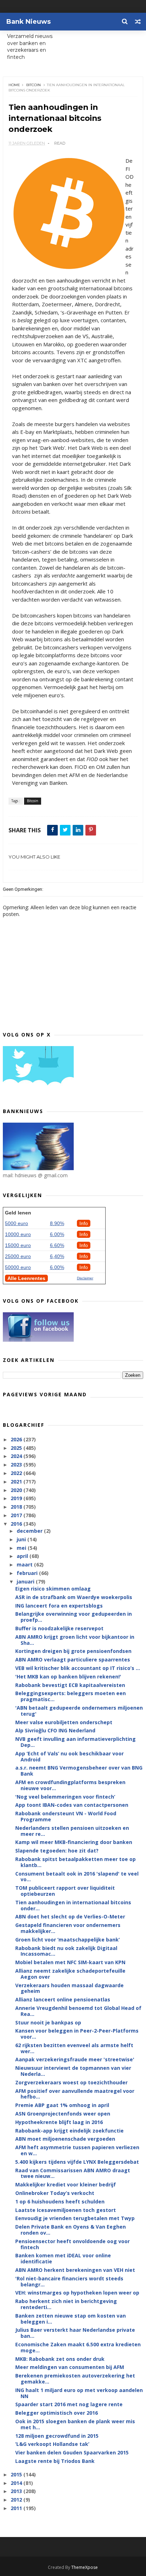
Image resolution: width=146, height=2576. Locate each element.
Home (14, 85)
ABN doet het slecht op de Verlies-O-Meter (70, 1916)
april (23, 1556)
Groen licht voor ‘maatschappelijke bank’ (68, 1940)
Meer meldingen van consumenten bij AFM (70, 2367)
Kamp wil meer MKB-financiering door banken (74, 1842)
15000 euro (18, 1245)
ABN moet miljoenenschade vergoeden (65, 2139)
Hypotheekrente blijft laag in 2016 (59, 2122)
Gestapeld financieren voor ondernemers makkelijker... (68, 1928)
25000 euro (18, 1256)
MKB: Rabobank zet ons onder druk (60, 2359)
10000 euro (18, 1234)
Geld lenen (18, 1213)
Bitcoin (33, 85)
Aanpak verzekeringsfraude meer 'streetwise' (75, 2059)
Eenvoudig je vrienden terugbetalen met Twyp (75, 2218)
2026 (17, 1439)
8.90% (57, 1223)
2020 (17, 1490)
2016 (17, 1524)
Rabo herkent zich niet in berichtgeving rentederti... (66, 2304)
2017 (17, 1515)
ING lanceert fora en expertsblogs (59, 1606)
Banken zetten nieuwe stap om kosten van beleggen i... (71, 2319)
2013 (17, 2491)
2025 (17, 1448)
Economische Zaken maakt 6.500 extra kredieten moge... (78, 2347)
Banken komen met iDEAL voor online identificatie (63, 2258)
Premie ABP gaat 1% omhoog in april (62, 2105)
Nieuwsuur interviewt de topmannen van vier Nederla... (73, 2071)
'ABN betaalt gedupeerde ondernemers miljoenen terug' (79, 1711)
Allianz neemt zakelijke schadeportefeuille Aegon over (70, 1974)
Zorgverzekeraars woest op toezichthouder (71, 2082)
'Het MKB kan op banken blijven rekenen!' (68, 1677)
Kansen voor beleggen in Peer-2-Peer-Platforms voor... (77, 2034)
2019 (17, 1498)
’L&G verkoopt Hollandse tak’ (52, 2444)
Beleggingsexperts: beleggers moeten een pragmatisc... (71, 1696)
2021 (17, 1482)
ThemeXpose (85, 2567)
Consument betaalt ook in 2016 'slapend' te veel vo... (77, 1877)
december (30, 1531)
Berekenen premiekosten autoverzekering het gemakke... (75, 2379)
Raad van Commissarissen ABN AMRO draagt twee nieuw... (73, 2173)
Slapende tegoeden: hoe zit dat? (57, 1851)
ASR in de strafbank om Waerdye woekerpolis (74, 1597)
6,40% (57, 1256)
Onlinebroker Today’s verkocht (55, 2193)
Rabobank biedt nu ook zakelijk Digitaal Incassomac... (66, 1951)
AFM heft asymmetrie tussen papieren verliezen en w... (77, 2150)
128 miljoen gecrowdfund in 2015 (57, 2436)
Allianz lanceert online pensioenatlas (63, 1999)
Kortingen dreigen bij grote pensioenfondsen (73, 1651)
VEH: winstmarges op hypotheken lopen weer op (77, 2293)
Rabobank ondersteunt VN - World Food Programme (66, 1816)
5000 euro (16, 1223)
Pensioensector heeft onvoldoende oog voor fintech (72, 2244)
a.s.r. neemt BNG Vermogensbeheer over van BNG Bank (79, 1771)
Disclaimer (85, 1278)
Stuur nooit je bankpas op (48, 2022)
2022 (17, 1473)
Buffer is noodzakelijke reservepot (59, 1628)
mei (22, 1548)
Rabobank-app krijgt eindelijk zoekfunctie (69, 2131)
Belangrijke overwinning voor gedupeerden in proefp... (74, 1617)
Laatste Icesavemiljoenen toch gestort (66, 2210)
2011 (17, 2508)
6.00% (57, 1234)
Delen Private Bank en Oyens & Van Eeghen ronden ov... (71, 2230)
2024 (17, 1456)
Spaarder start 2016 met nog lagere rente (69, 2404)
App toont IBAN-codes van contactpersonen (72, 1805)
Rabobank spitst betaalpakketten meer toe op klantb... (75, 1862)
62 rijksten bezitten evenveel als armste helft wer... (74, 2048)
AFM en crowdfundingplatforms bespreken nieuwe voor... (70, 1785)
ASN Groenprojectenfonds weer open (63, 2114)
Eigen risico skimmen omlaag (53, 1589)
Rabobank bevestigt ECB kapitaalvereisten (70, 1685)
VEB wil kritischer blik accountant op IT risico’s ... (78, 1668)
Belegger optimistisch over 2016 (57, 2413)
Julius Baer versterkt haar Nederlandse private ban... (75, 2333)
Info (84, 1223)
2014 (17, 2483)
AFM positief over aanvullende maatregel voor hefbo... (75, 2094)
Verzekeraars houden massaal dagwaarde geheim (69, 1988)
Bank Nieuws (29, 22)
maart (25, 1564)
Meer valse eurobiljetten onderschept (64, 1722)
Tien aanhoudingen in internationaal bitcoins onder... (73, 1905)
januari (26, 1582)
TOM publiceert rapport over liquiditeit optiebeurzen (65, 1891)
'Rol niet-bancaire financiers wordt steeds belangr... (69, 2281)
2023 (17, 1465)
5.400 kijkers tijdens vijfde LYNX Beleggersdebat (77, 2162)
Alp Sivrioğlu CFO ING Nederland (55, 1730)
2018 (17, 1507)
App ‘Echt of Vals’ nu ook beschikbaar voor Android (69, 1756)
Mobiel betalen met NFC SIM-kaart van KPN (70, 1962)
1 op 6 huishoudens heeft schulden (60, 2201)
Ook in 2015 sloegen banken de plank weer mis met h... (75, 2424)
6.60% (57, 1245)
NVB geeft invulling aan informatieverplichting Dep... (75, 1742)
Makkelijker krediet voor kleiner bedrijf (66, 2184)
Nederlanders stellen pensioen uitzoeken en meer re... (72, 1831)
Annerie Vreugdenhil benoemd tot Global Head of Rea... (78, 2011)
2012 (17, 2500)
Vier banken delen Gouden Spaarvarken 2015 (72, 2452)
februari (28, 1573)
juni (22, 1539)
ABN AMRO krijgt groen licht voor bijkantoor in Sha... (75, 1640)
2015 (17, 2474)
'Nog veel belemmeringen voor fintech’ (65, 1797)
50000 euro (18, 1267)
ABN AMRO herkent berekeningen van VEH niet (75, 2270)
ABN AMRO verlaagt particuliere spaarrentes (73, 1659)
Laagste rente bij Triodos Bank (55, 2461)
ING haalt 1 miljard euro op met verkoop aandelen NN (79, 2393)
